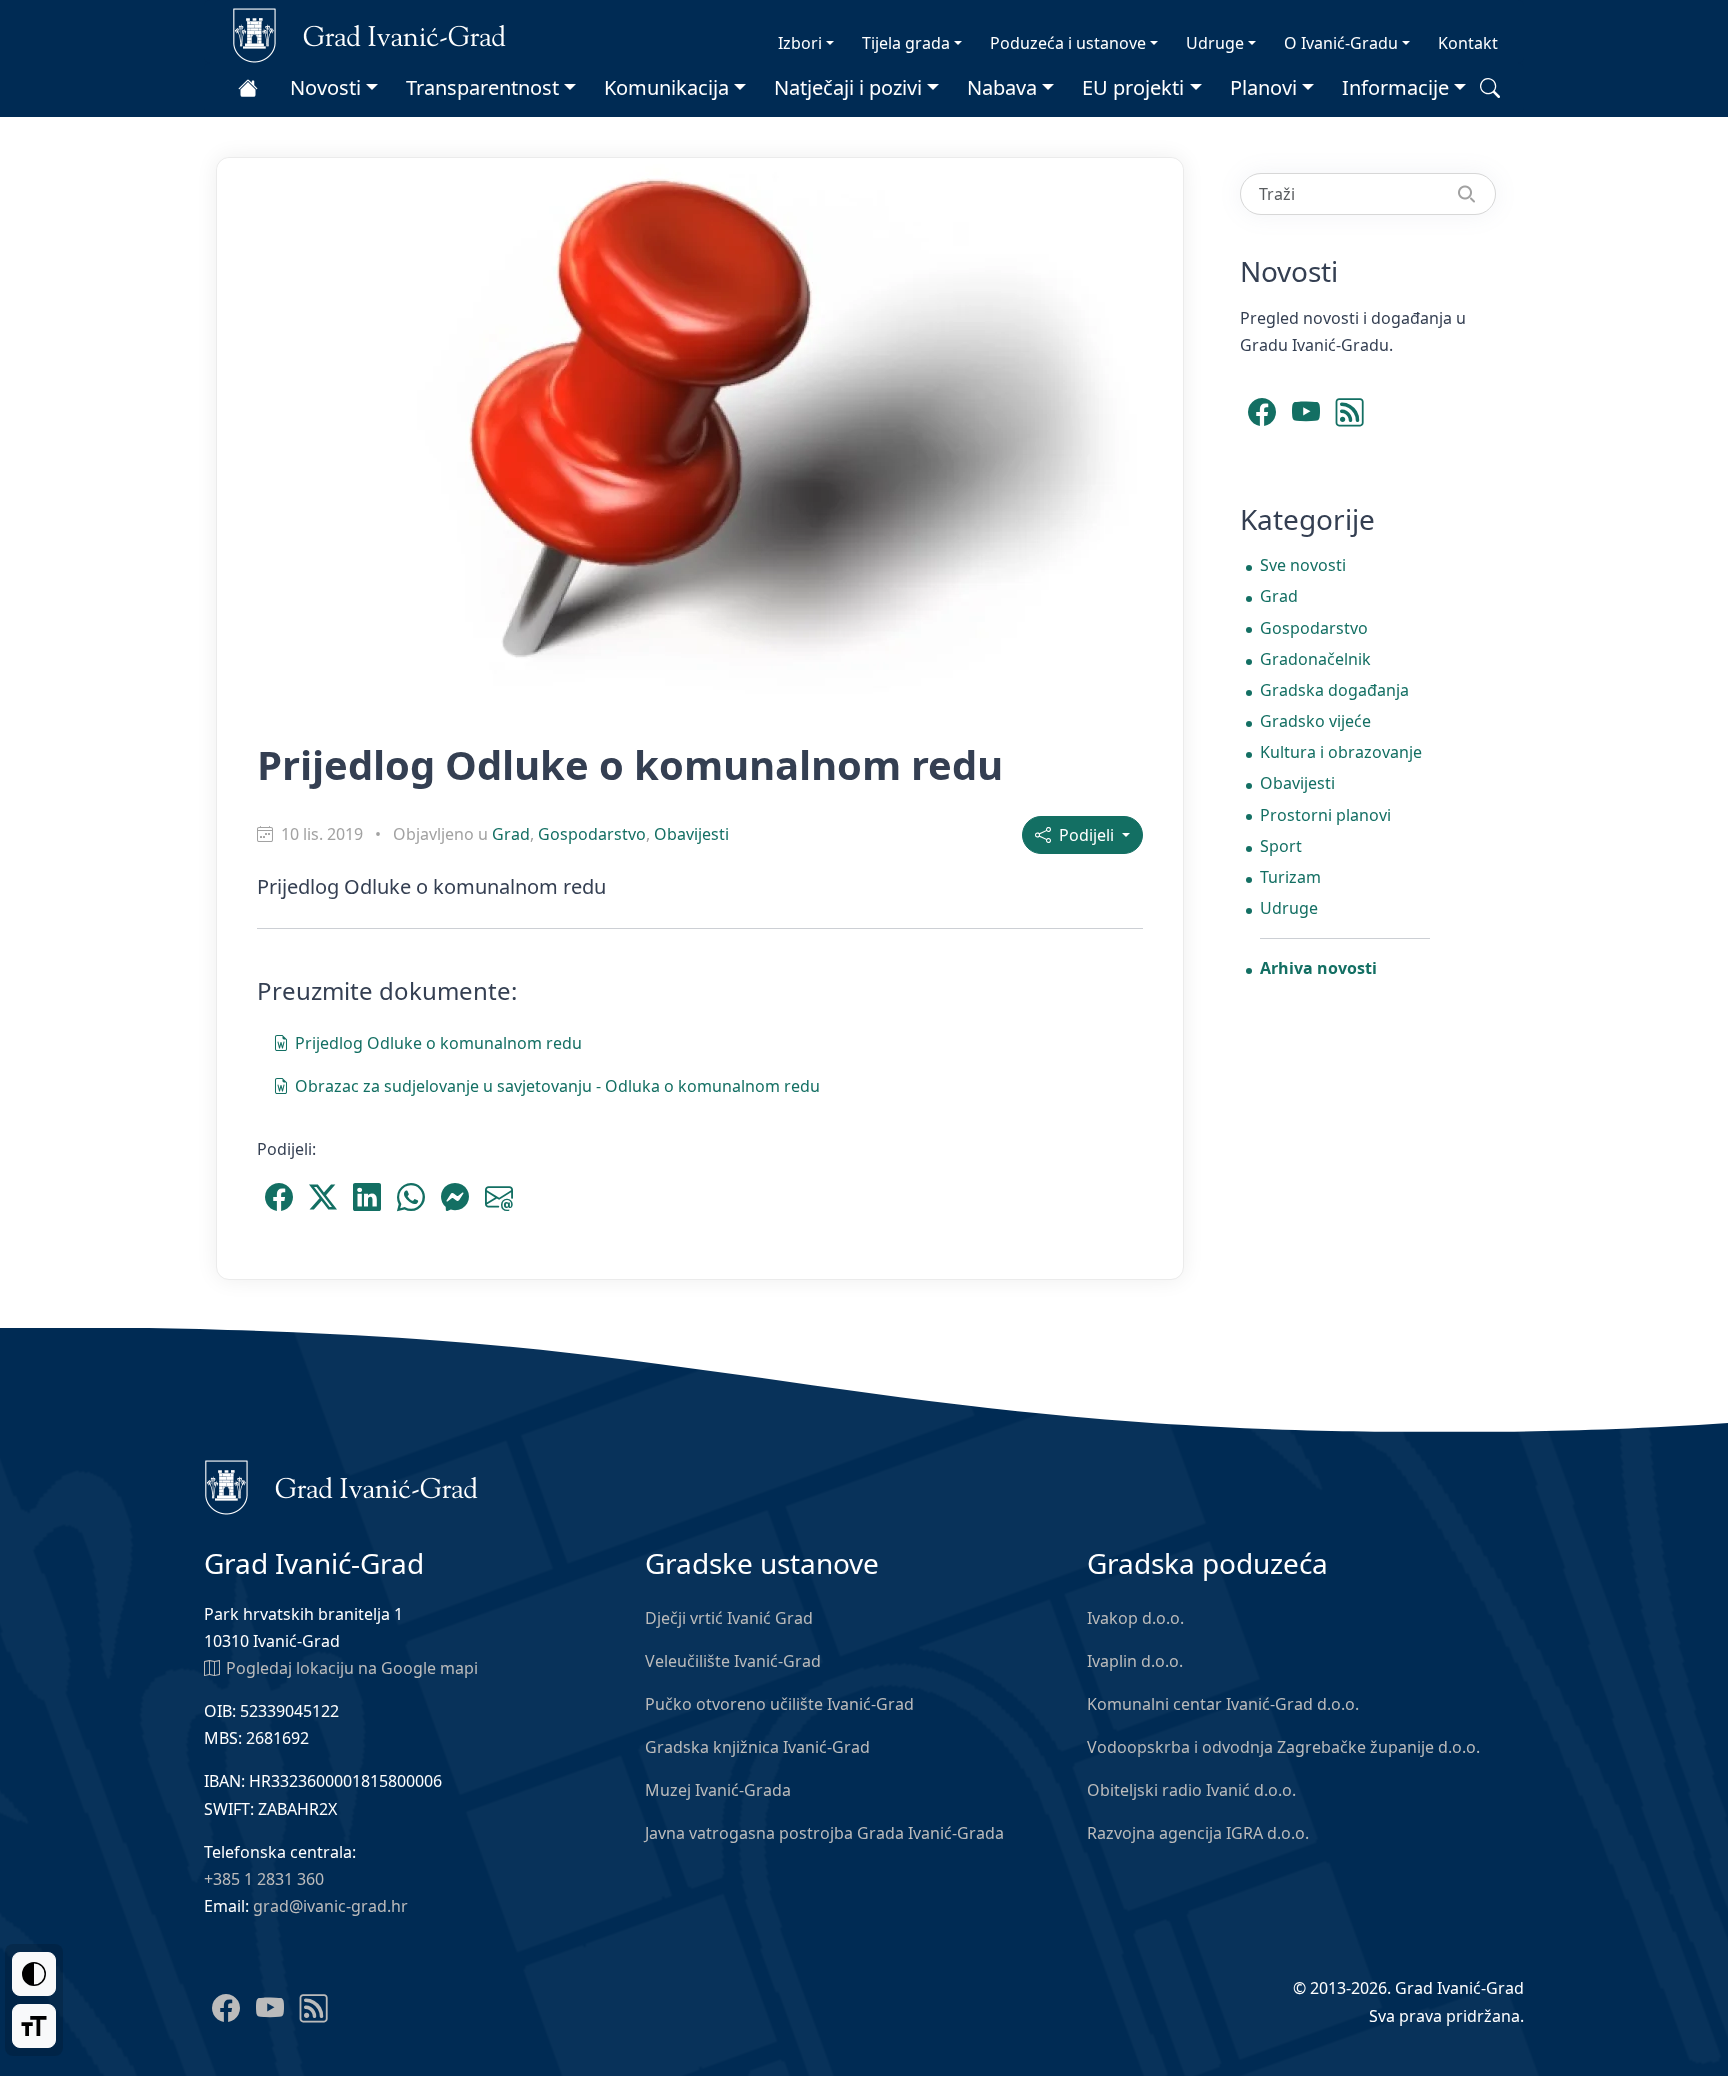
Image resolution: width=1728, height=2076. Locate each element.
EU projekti (1133, 87)
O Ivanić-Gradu (1341, 43)
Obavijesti (691, 834)
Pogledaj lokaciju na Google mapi (352, 1668)
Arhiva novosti (1318, 968)
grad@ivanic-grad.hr (330, 1906)
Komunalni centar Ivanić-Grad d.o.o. (1223, 1704)
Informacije (1395, 87)
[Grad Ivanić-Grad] (369, 34)
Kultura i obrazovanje (1341, 752)
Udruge (1215, 43)
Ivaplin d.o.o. (1135, 1661)
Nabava (1002, 87)
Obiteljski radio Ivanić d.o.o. (1191, 1790)
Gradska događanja (1334, 690)
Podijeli (1084, 835)
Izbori (800, 43)
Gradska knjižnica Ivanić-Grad (757, 1747)
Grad (511, 834)
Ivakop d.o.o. (1135, 1618)
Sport (1281, 846)
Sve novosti (1303, 565)
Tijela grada (906, 43)
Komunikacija (666, 87)
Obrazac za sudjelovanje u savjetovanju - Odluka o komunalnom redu (557, 1086)
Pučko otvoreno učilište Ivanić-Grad (779, 1704)
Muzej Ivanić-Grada (718, 1790)
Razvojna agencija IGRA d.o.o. (1198, 1833)
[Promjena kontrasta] (34, 1974)
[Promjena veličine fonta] (34, 2026)
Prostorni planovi (1325, 815)
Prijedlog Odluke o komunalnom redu (438, 1043)
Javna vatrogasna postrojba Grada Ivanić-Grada (824, 1833)
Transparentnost (482, 87)
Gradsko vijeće (1315, 721)
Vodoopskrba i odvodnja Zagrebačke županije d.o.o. (1283, 1747)
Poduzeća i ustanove (1068, 43)
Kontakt (1468, 43)
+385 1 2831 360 (264, 1879)
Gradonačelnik (1315, 659)
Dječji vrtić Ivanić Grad (729, 1618)
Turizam (1290, 877)
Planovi (1263, 87)
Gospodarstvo (592, 834)
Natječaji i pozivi (848, 87)
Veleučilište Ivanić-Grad (733, 1661)
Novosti (325, 87)
